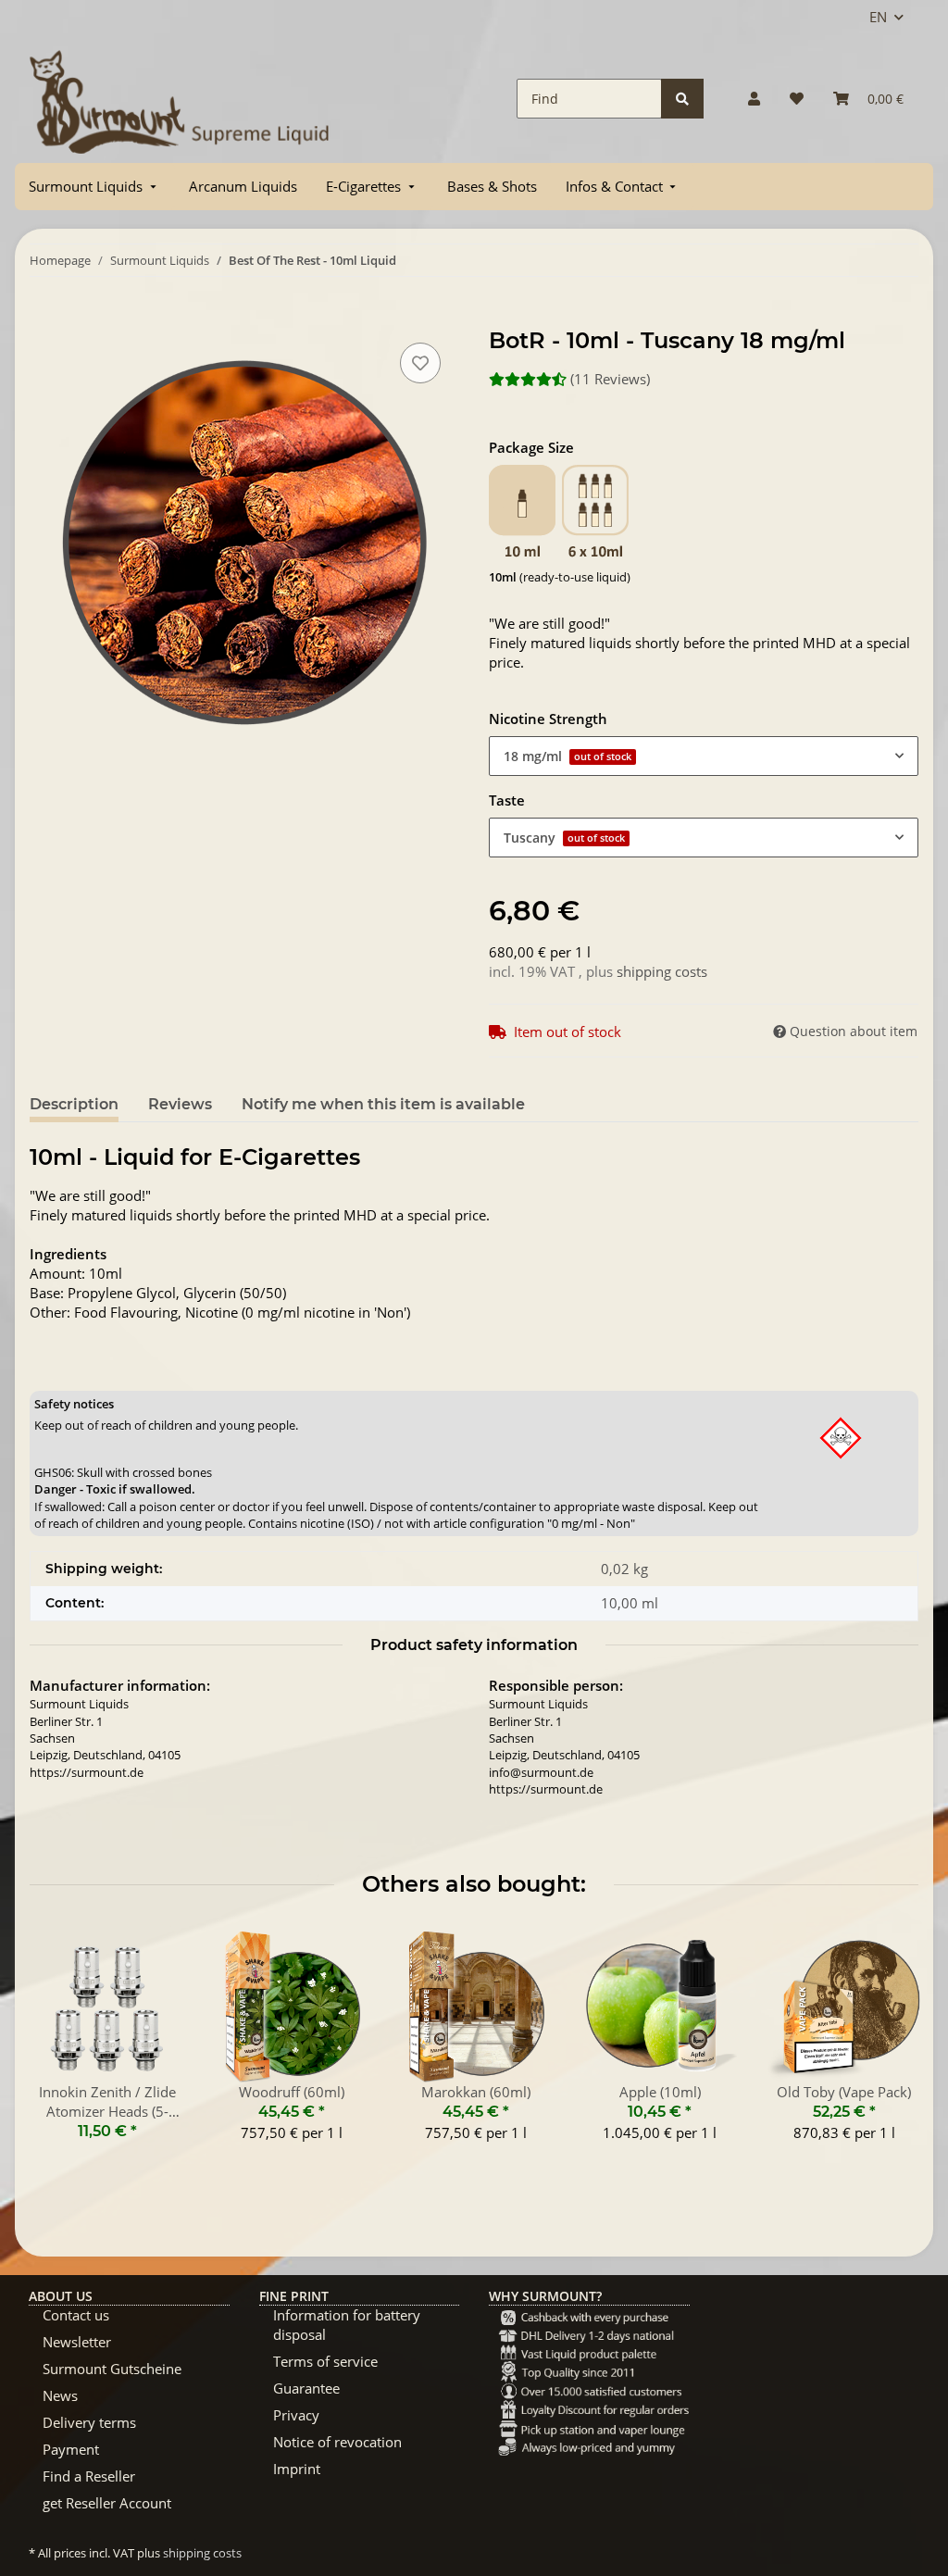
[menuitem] (94, 187)
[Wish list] (797, 99)
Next (888, 2046)
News (60, 2395)
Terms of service (325, 2361)
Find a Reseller (89, 2476)
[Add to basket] (44, 318)
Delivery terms (89, 2422)
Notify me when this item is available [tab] (383, 1104)
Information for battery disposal (347, 2325)
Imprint (297, 2469)
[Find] (682, 99)
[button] (754, 99)
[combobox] (704, 756)
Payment (71, 2449)
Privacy (296, 2415)
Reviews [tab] (180, 1104)
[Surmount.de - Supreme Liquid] (180, 99)
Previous (61, 2046)
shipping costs (662, 971)
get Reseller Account (107, 2503)
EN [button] (878, 17)
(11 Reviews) (610, 379)
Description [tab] (74, 1104)
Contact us (76, 2315)
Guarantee (306, 2388)
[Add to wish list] (420, 363)
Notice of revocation (337, 2442)
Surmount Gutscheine (112, 2369)
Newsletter (77, 2342)
